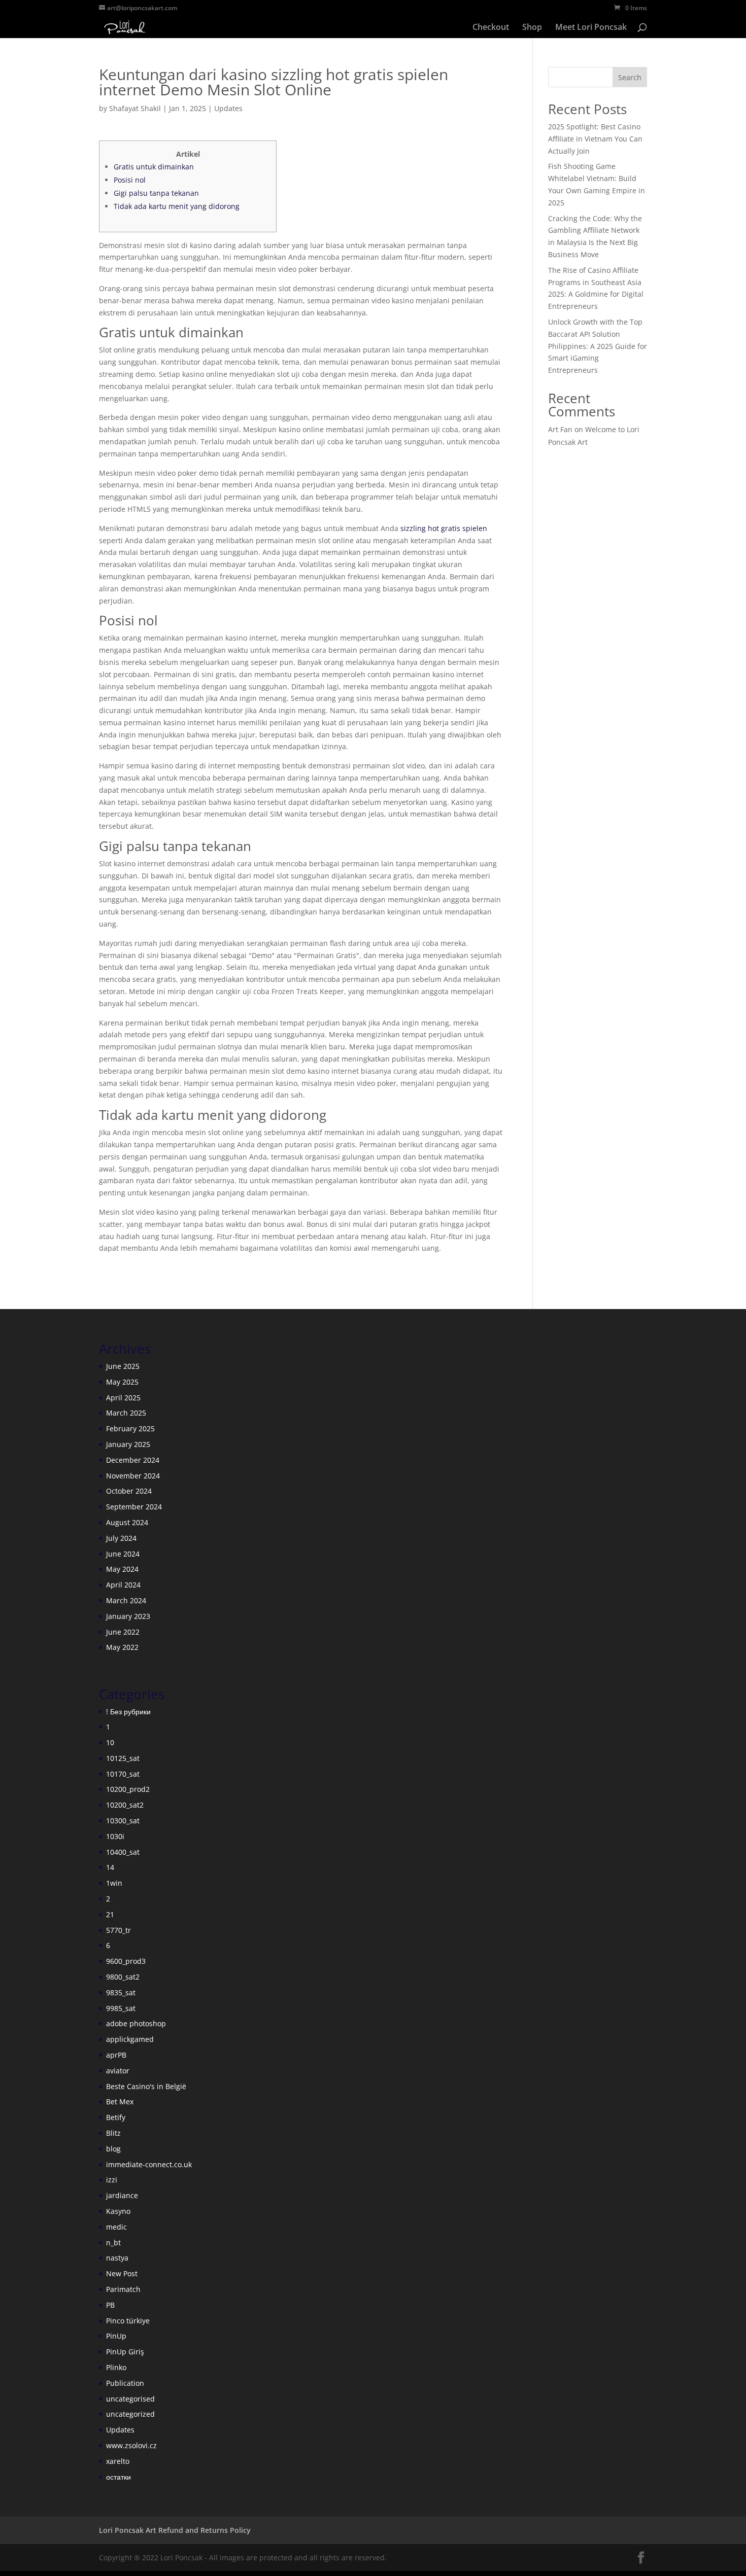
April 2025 (123, 1398)
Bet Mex (120, 2102)
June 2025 (123, 1366)
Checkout (491, 28)
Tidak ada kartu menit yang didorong (177, 206)
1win (114, 1883)
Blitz (113, 2133)
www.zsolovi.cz (131, 2445)
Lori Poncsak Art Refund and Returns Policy (175, 2530)
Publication (125, 2383)
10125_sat (123, 1758)
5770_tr (118, 1930)
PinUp (116, 2336)
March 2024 (126, 1600)
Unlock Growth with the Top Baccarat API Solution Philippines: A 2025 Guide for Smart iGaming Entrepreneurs (598, 346)
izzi (112, 2180)
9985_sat (121, 2008)
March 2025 (126, 1413)
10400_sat (123, 1852)
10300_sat (123, 1821)
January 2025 (128, 1444)
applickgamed (130, 2039)
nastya (117, 2258)
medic (116, 2227)
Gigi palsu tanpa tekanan (156, 193)
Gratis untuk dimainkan (154, 167)
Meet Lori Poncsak (591, 28)
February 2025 (130, 1428)
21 (110, 1914)
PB (110, 2305)
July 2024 (121, 1538)
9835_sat (121, 1992)
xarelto (118, 2461)
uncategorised (130, 2399)
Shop (532, 28)
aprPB (116, 2055)
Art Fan (560, 429)
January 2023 (128, 1616)
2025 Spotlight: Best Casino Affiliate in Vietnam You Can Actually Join (595, 139)
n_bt (113, 2243)
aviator (118, 2071)
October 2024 (129, 1491)
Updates (228, 108)
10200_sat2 (125, 1805)
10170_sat (123, 1774)
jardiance (122, 2195)
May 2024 (122, 1569)
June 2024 (123, 1554)
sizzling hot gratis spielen (444, 528)
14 (110, 1867)
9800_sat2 (123, 1977)
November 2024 (133, 1476)
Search (630, 77)
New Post (122, 2273)
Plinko (116, 2367)
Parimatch (123, 2289)
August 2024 (127, 1522)
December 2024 (133, 1460)
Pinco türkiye (128, 2321)
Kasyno (118, 2211)
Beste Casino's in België (146, 2086)
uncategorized (130, 2414)
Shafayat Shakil (135, 108)
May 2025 (122, 1382)
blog (113, 2149)
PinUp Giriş (125, 2352)
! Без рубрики (128, 1712)
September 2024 (134, 1507)
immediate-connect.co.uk (149, 2164)
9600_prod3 (126, 1961)
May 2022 (122, 1647)
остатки (118, 2477)
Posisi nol (130, 180)
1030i (115, 1836)
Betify (116, 2117)
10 (110, 1742)
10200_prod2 (128, 1789)
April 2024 (123, 1585)
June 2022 (123, 1632)
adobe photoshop (136, 2023)
